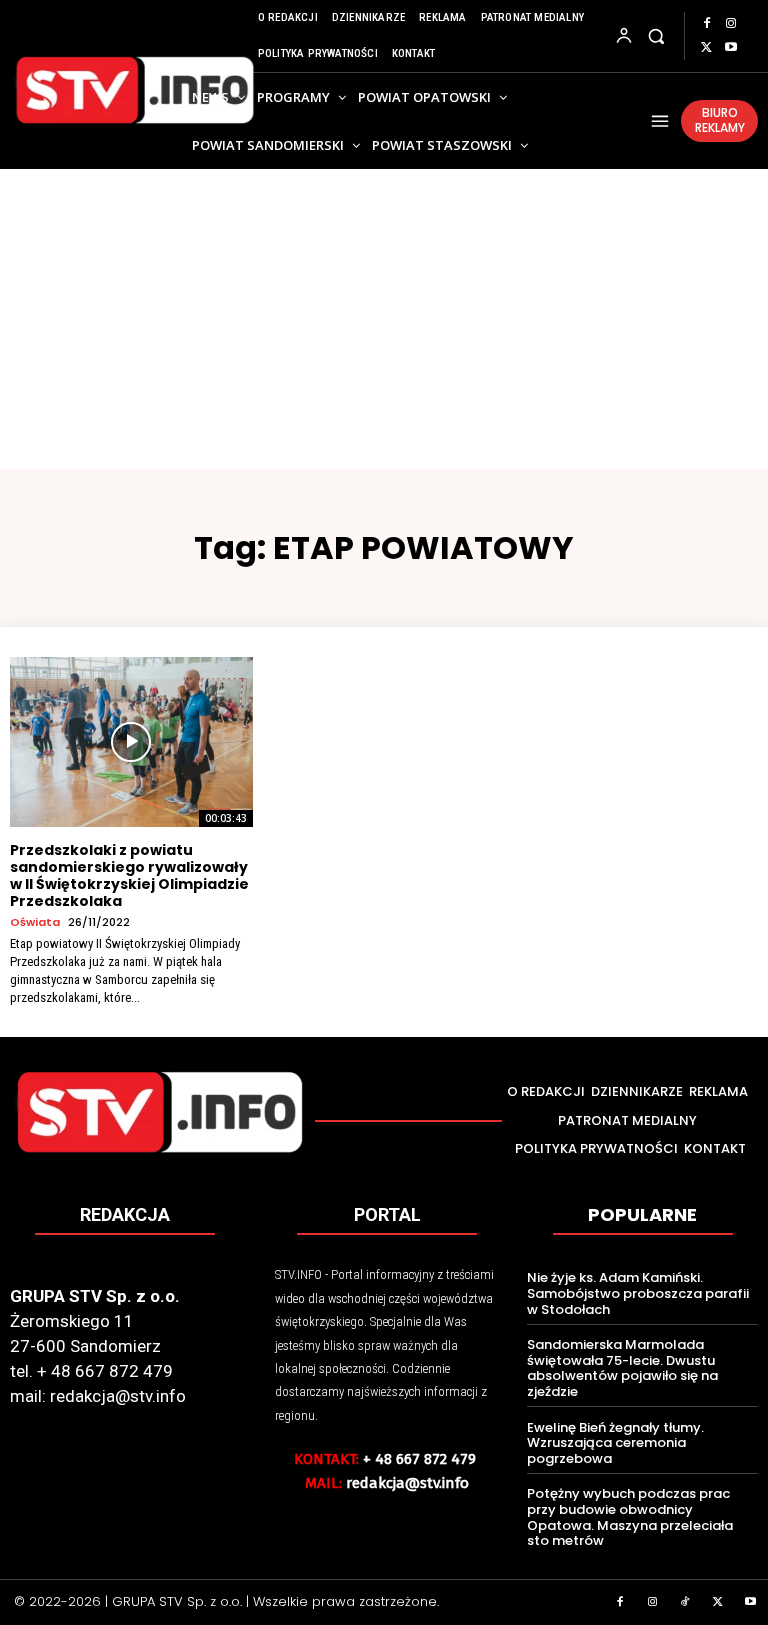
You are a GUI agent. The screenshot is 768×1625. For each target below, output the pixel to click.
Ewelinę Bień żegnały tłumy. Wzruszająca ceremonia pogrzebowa (615, 1443)
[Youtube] (731, 48)
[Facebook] (707, 24)
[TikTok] (686, 1603)
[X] (707, 48)
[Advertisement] (384, 319)
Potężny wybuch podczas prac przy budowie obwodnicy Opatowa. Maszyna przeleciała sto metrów (630, 1517)
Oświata (35, 922)
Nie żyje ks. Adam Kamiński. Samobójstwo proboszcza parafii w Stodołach (638, 1293)
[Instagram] (731, 24)
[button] (656, 35)
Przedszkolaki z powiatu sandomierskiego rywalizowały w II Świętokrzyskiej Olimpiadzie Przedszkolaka (129, 875)
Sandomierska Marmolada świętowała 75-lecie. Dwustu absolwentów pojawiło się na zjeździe (622, 1368)
